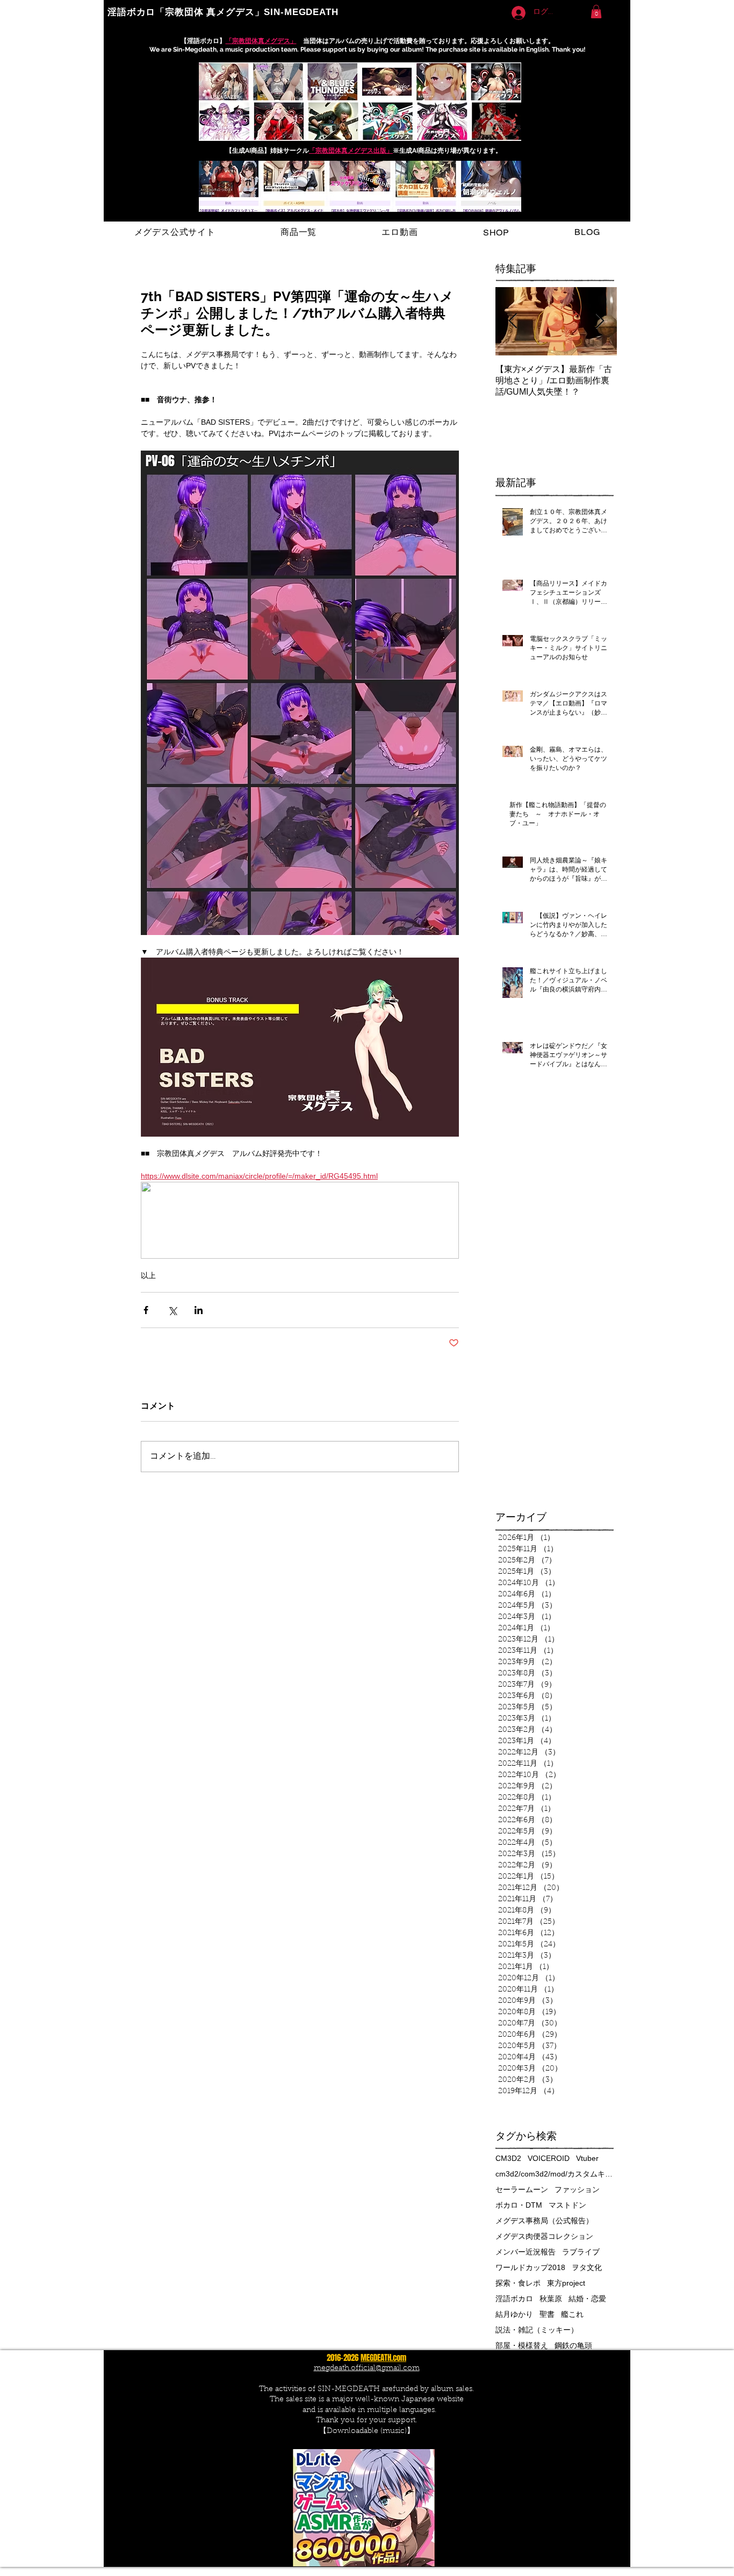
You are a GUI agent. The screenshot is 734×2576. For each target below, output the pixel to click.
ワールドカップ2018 (530, 2267)
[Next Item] (600, 321)
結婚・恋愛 (587, 2299)
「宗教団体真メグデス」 (261, 41)
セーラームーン (522, 2189)
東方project (566, 2283)
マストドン (567, 2205)
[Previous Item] (513, 321)
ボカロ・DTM (519, 2205)
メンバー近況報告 (526, 2252)
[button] (596, 12)
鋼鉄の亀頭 (573, 2345)
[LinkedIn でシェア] (199, 1310)
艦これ (572, 2314)
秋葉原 (551, 2299)
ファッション (577, 2189)
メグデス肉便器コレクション (544, 2236)
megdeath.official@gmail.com (367, 2368)
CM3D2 (508, 2158)
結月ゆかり (514, 2314)
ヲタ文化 (587, 2267)
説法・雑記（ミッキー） (537, 2330)
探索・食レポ (518, 2283)
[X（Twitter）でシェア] (172, 1310)
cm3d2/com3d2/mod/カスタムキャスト (555, 2174)
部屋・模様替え (522, 2345)
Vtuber (587, 2158)
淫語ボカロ (514, 2299)
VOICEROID (549, 2158)
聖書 (547, 2314)
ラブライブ (581, 2252)
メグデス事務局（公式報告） (544, 2221)
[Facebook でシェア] (146, 1310)
